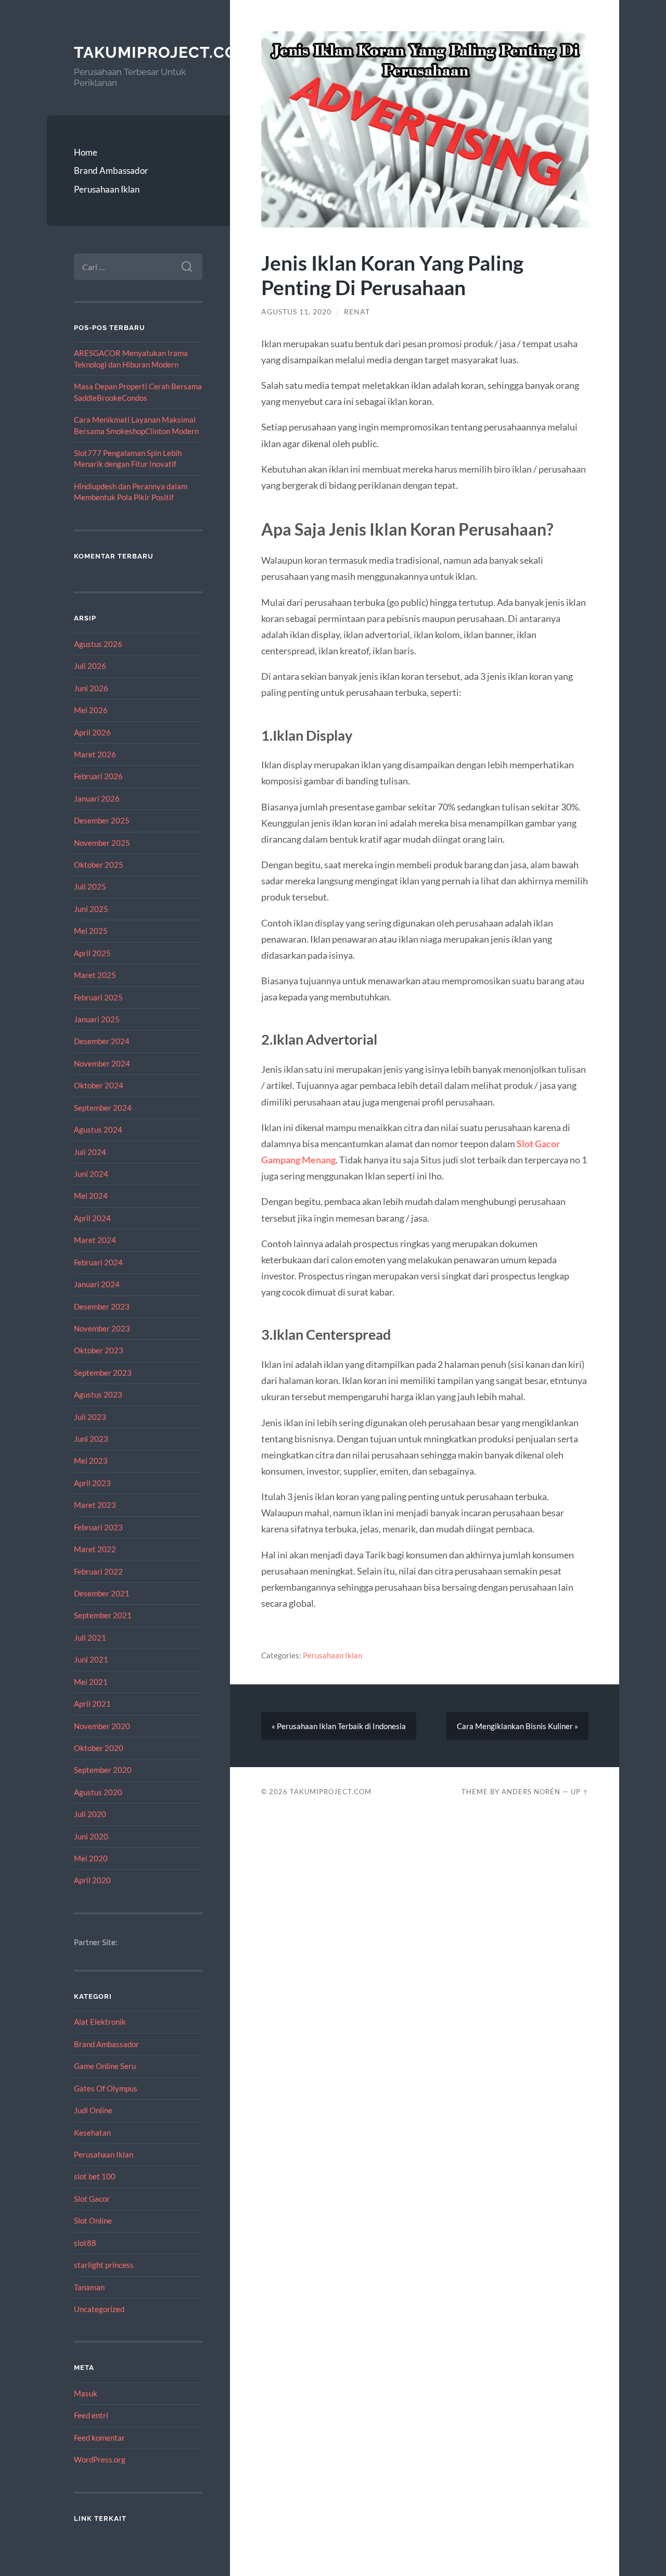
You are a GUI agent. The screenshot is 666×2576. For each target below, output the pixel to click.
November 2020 (102, 1726)
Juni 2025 (91, 909)
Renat (357, 312)
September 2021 (103, 1615)
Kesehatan (92, 2133)
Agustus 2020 (98, 1792)
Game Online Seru (105, 2066)
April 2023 (92, 1483)
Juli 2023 (90, 1417)
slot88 (85, 2243)
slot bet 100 (95, 2176)
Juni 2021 (91, 1659)
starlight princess (104, 2265)
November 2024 (102, 1063)
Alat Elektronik (100, 2022)
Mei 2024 (91, 1196)
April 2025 (92, 953)
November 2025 (102, 843)
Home (86, 152)
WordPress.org (100, 2459)
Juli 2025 (90, 886)
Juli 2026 (90, 666)
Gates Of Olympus (106, 2088)
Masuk (86, 2393)
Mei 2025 (91, 931)
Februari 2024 (98, 1262)
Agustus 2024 (98, 1130)
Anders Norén (531, 1792)
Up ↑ (580, 1792)
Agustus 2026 (98, 644)
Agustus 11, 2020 (296, 312)
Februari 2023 (98, 1527)
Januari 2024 (97, 1284)
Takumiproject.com (163, 52)
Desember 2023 (102, 1306)
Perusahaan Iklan (107, 189)
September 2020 (103, 1770)
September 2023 (103, 1373)
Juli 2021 (90, 1638)
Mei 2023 (91, 1461)
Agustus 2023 (98, 1394)
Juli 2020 (90, 1814)
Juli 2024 (90, 1152)
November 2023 (102, 1328)
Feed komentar (99, 2438)
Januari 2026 (97, 798)
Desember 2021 (102, 1593)
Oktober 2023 (99, 1350)
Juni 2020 (91, 1836)
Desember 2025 (102, 820)
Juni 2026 (91, 688)
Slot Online (93, 2220)
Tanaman (89, 2287)
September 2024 (103, 1108)
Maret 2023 (95, 1505)
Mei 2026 (91, 710)
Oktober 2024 (99, 1085)
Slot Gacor (92, 2199)
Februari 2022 (98, 1571)
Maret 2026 (95, 754)
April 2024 (92, 1218)
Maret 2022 (95, 1549)
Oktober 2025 (99, 865)
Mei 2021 (91, 1682)
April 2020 (92, 1880)
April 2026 (92, 732)
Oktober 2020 (99, 1748)
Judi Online (93, 2110)
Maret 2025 (95, 975)
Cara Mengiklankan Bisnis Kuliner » (517, 1726)
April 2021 (92, 1704)
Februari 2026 (98, 776)
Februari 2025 (98, 997)
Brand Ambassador (111, 170)
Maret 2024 (95, 1240)
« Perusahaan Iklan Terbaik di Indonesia (339, 1726)
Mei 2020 (91, 1858)
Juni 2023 (91, 1439)
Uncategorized (99, 2309)
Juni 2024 (91, 1174)
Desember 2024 (102, 1041)
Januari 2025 (97, 1019)
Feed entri (91, 2415)
